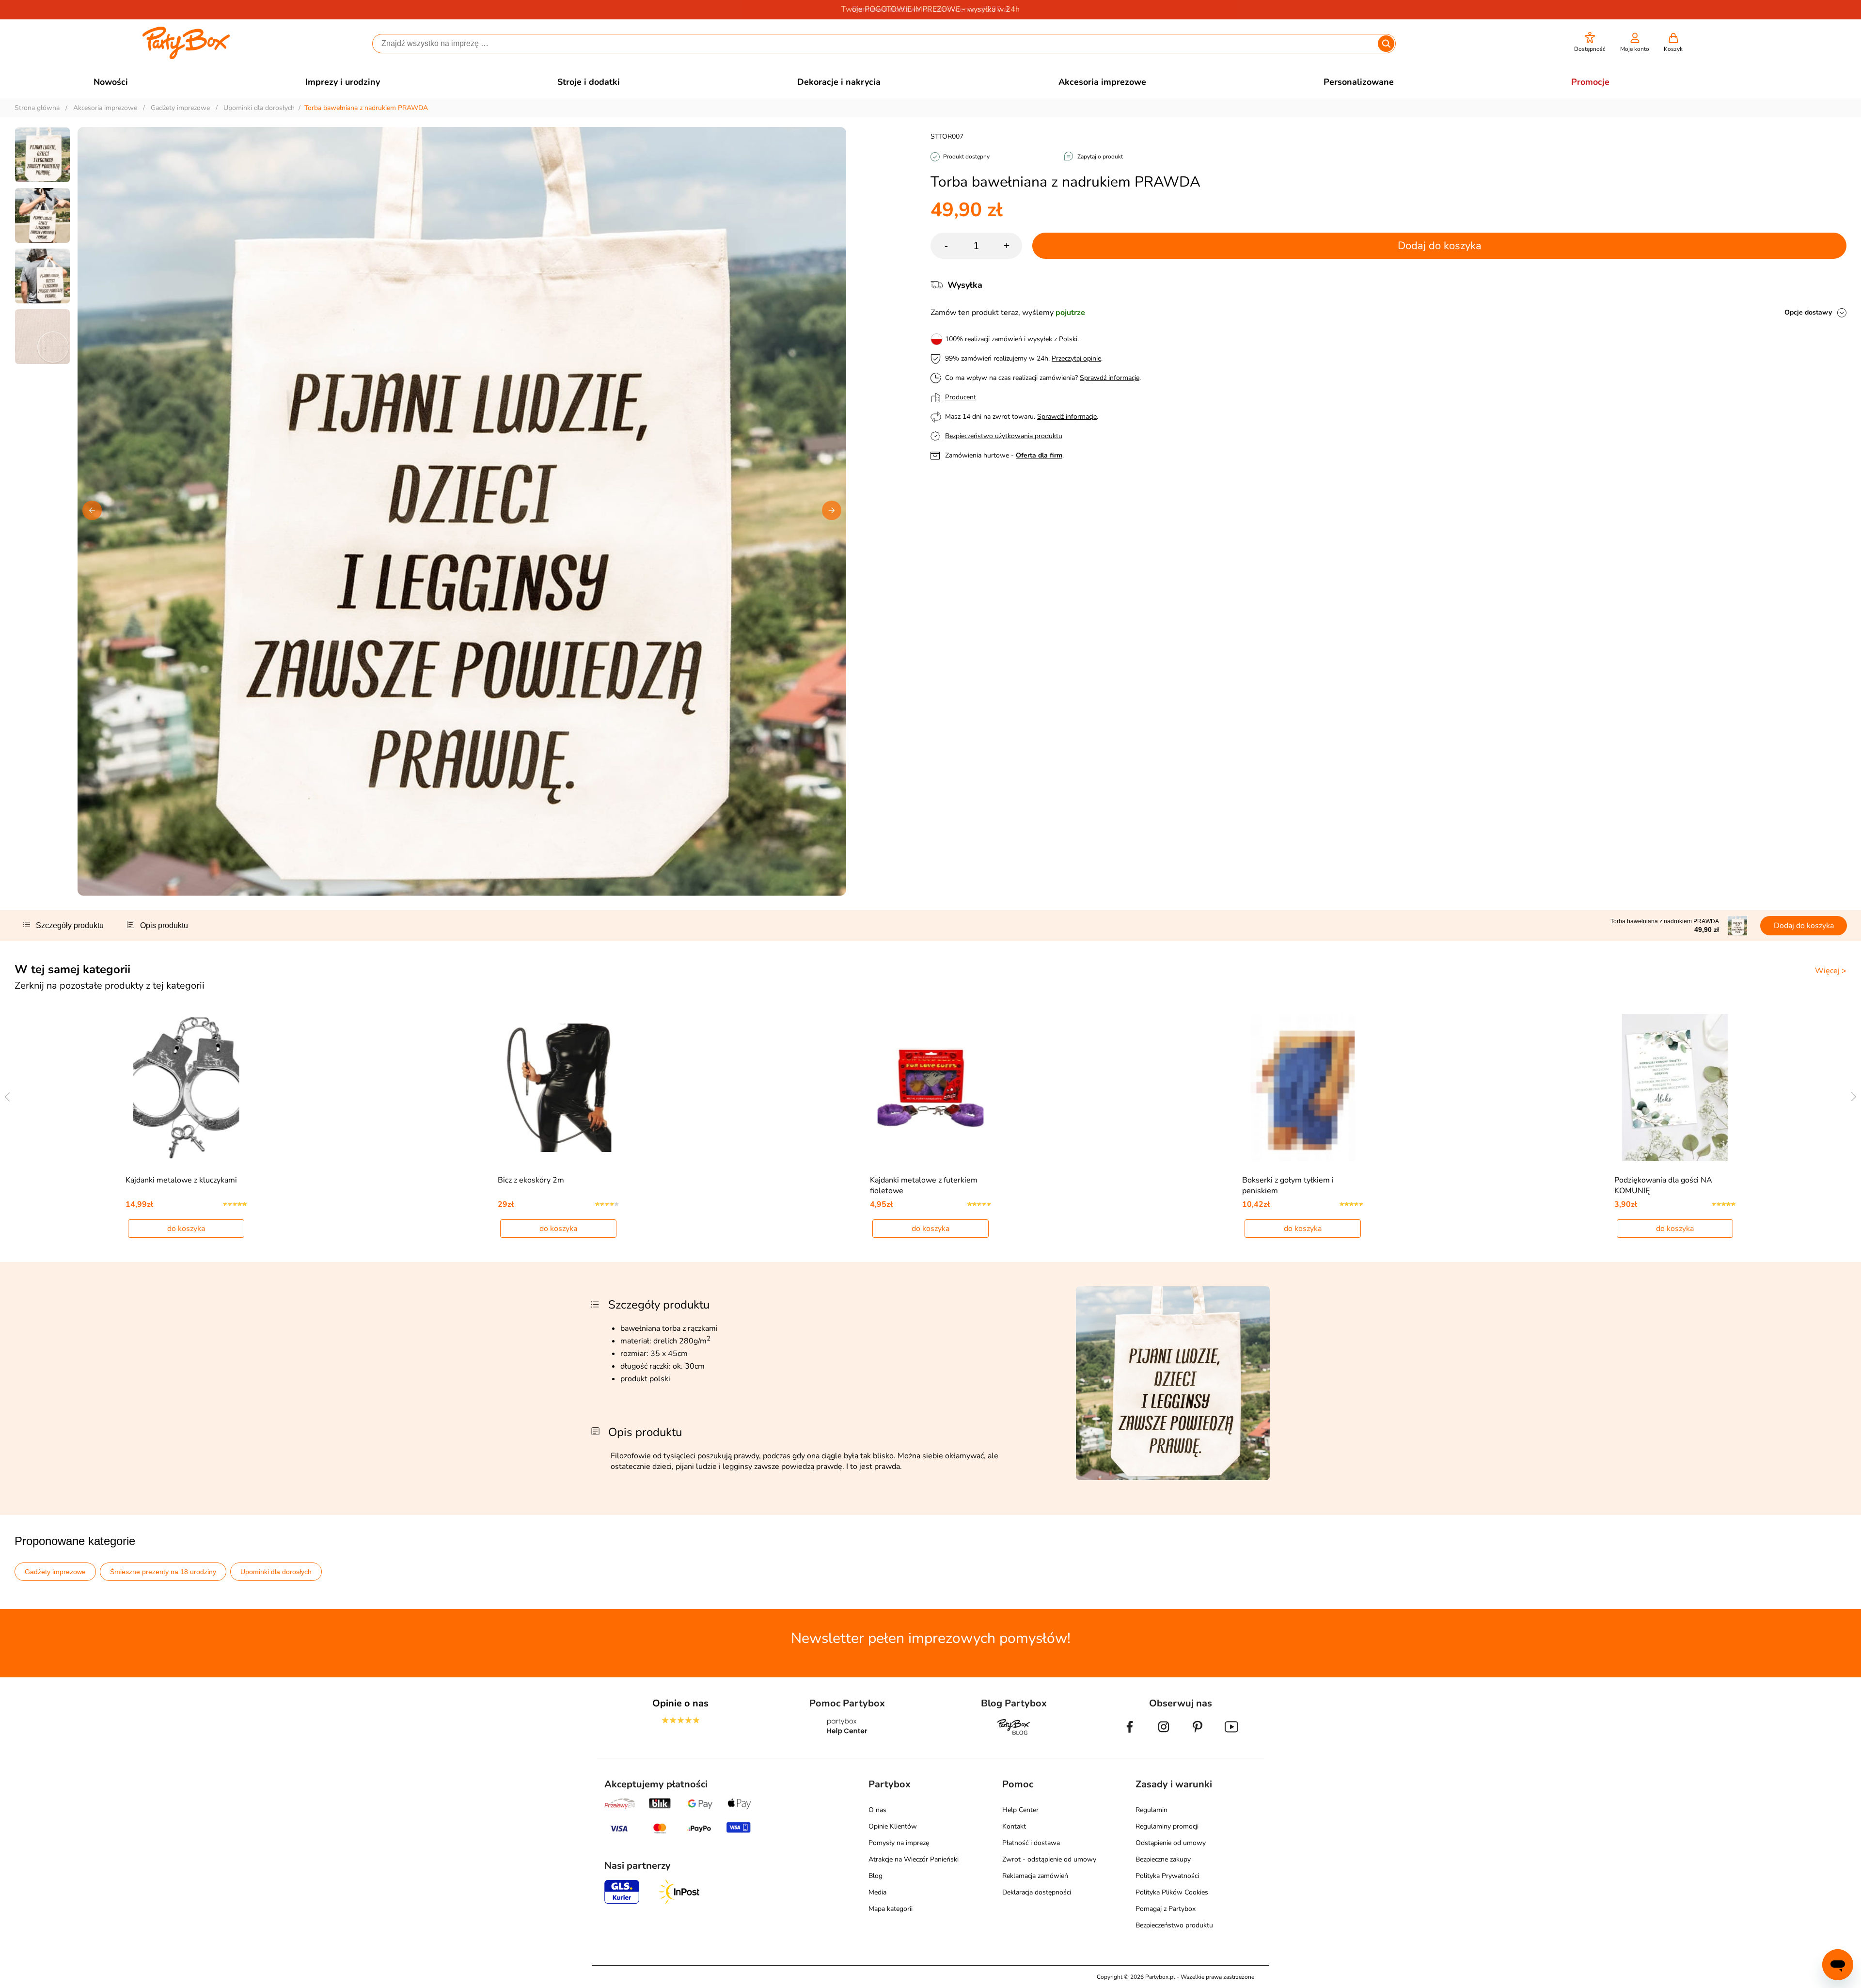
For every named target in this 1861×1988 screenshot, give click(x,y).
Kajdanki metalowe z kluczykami (181, 1180)
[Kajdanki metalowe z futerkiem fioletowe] (931, 1088)
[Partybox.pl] (186, 57)
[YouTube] (1231, 1735)
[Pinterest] (1198, 1735)
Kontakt (1014, 1826)
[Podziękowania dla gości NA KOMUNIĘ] (1675, 1088)
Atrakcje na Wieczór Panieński (914, 1859)
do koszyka (186, 1229)
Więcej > (1831, 971)
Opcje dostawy (1808, 312)
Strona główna (37, 108)
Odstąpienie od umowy (1171, 1843)
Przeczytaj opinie (1076, 358)
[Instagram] (1164, 1735)
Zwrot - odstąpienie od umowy (1049, 1859)
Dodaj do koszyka (1440, 246)
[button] (1590, 42)
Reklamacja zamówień (1035, 1876)
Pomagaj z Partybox (1166, 1909)
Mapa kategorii (891, 1909)
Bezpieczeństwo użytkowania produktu (1004, 436)
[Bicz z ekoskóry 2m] (559, 1088)
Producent (961, 397)
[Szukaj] (1386, 44)
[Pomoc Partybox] (847, 1735)
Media (877, 1892)
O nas (877, 1810)
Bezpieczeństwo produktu (1174, 1925)
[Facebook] (1130, 1735)
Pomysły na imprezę (899, 1843)
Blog (875, 1876)
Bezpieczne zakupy (1163, 1859)
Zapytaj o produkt (1100, 157)
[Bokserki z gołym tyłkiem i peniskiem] (1303, 1088)
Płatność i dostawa (1031, 1843)
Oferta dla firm (1039, 455)
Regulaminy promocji (1167, 1826)
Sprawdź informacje (1110, 378)
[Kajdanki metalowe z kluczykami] (186, 1088)
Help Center (1020, 1810)
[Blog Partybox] (1014, 1735)
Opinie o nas (680, 1703)
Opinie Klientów (893, 1826)
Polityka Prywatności (1167, 1876)
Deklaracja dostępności (1037, 1892)
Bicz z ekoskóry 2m (531, 1180)
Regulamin (1151, 1810)
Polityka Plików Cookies (1172, 1892)
